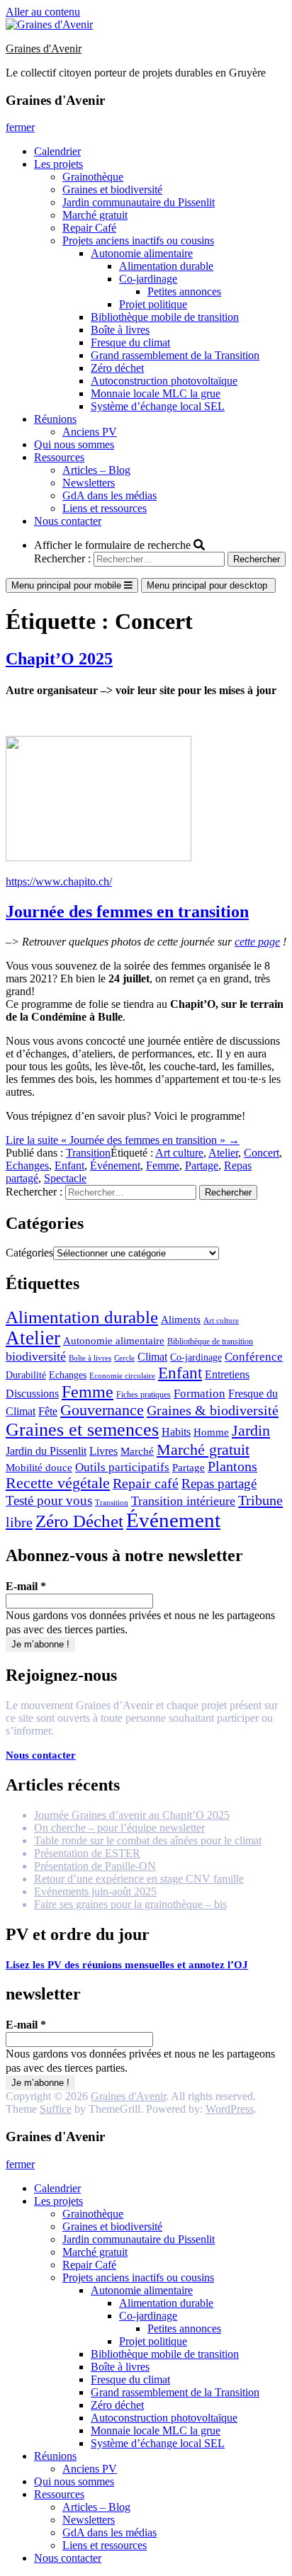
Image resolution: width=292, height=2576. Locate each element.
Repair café (146, 1483)
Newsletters (89, 483)
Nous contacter (68, 521)
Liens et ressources (105, 508)
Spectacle (65, 1178)
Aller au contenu (43, 12)
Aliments (181, 1320)
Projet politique (153, 304)
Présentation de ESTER (87, 1853)
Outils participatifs (122, 1467)
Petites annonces (184, 291)
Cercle (124, 1358)
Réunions (55, 419)
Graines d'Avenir (44, 49)
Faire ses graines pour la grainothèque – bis (130, 1904)
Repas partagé (219, 1483)
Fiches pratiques (144, 1395)
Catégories (29, 1253)
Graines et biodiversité (112, 189)
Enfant (69, 1165)
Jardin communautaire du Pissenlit (139, 202)
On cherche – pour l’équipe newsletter (119, 1828)
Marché (137, 1451)
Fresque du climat (130, 342)
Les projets (58, 164)
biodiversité (36, 1356)
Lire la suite (123, 1140)
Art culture (179, 1153)
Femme (163, 1165)
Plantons (232, 1466)
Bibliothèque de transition (210, 1341)
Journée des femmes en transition (127, 912)
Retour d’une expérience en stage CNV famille (139, 1879)
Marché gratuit (95, 215)
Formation (200, 1394)
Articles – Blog (96, 470)
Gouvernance (102, 1410)
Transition (88, 1153)
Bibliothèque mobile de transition (165, 317)
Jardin (251, 1431)
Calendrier (57, 151)
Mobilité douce (39, 1468)
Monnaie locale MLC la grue (156, 393)
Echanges (27, 1165)
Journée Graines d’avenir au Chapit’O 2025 (132, 1815)
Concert (262, 1153)
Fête (48, 1411)
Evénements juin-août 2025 (95, 1891)
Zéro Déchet (79, 1521)
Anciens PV (90, 432)
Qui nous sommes (74, 444)
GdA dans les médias (109, 495)
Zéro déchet (117, 368)
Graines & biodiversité (213, 1410)
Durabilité (26, 1375)
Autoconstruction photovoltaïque (164, 381)
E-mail (26, 1586)
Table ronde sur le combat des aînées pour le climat (148, 1840)
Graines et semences (82, 1430)
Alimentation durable (166, 266)
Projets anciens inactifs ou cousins (138, 240)
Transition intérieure (183, 1501)
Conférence (254, 1357)
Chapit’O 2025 (59, 659)
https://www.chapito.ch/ (59, 881)
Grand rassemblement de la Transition (175, 355)
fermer (20, 127)
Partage (202, 1165)
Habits (176, 1432)
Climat (152, 1357)
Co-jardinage (148, 279)
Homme (211, 1432)
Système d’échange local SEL (158, 406)
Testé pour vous (49, 1500)
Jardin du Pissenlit (46, 1451)
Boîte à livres (120, 330)
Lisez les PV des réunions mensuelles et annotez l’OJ (127, 1965)
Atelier (223, 1153)
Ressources (59, 457)
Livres (103, 1451)
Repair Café (89, 228)
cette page (257, 942)
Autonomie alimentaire (142, 253)
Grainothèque (93, 177)
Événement (115, 1165)
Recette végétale (58, 1483)
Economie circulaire (122, 1376)
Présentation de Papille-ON (95, 1866)
